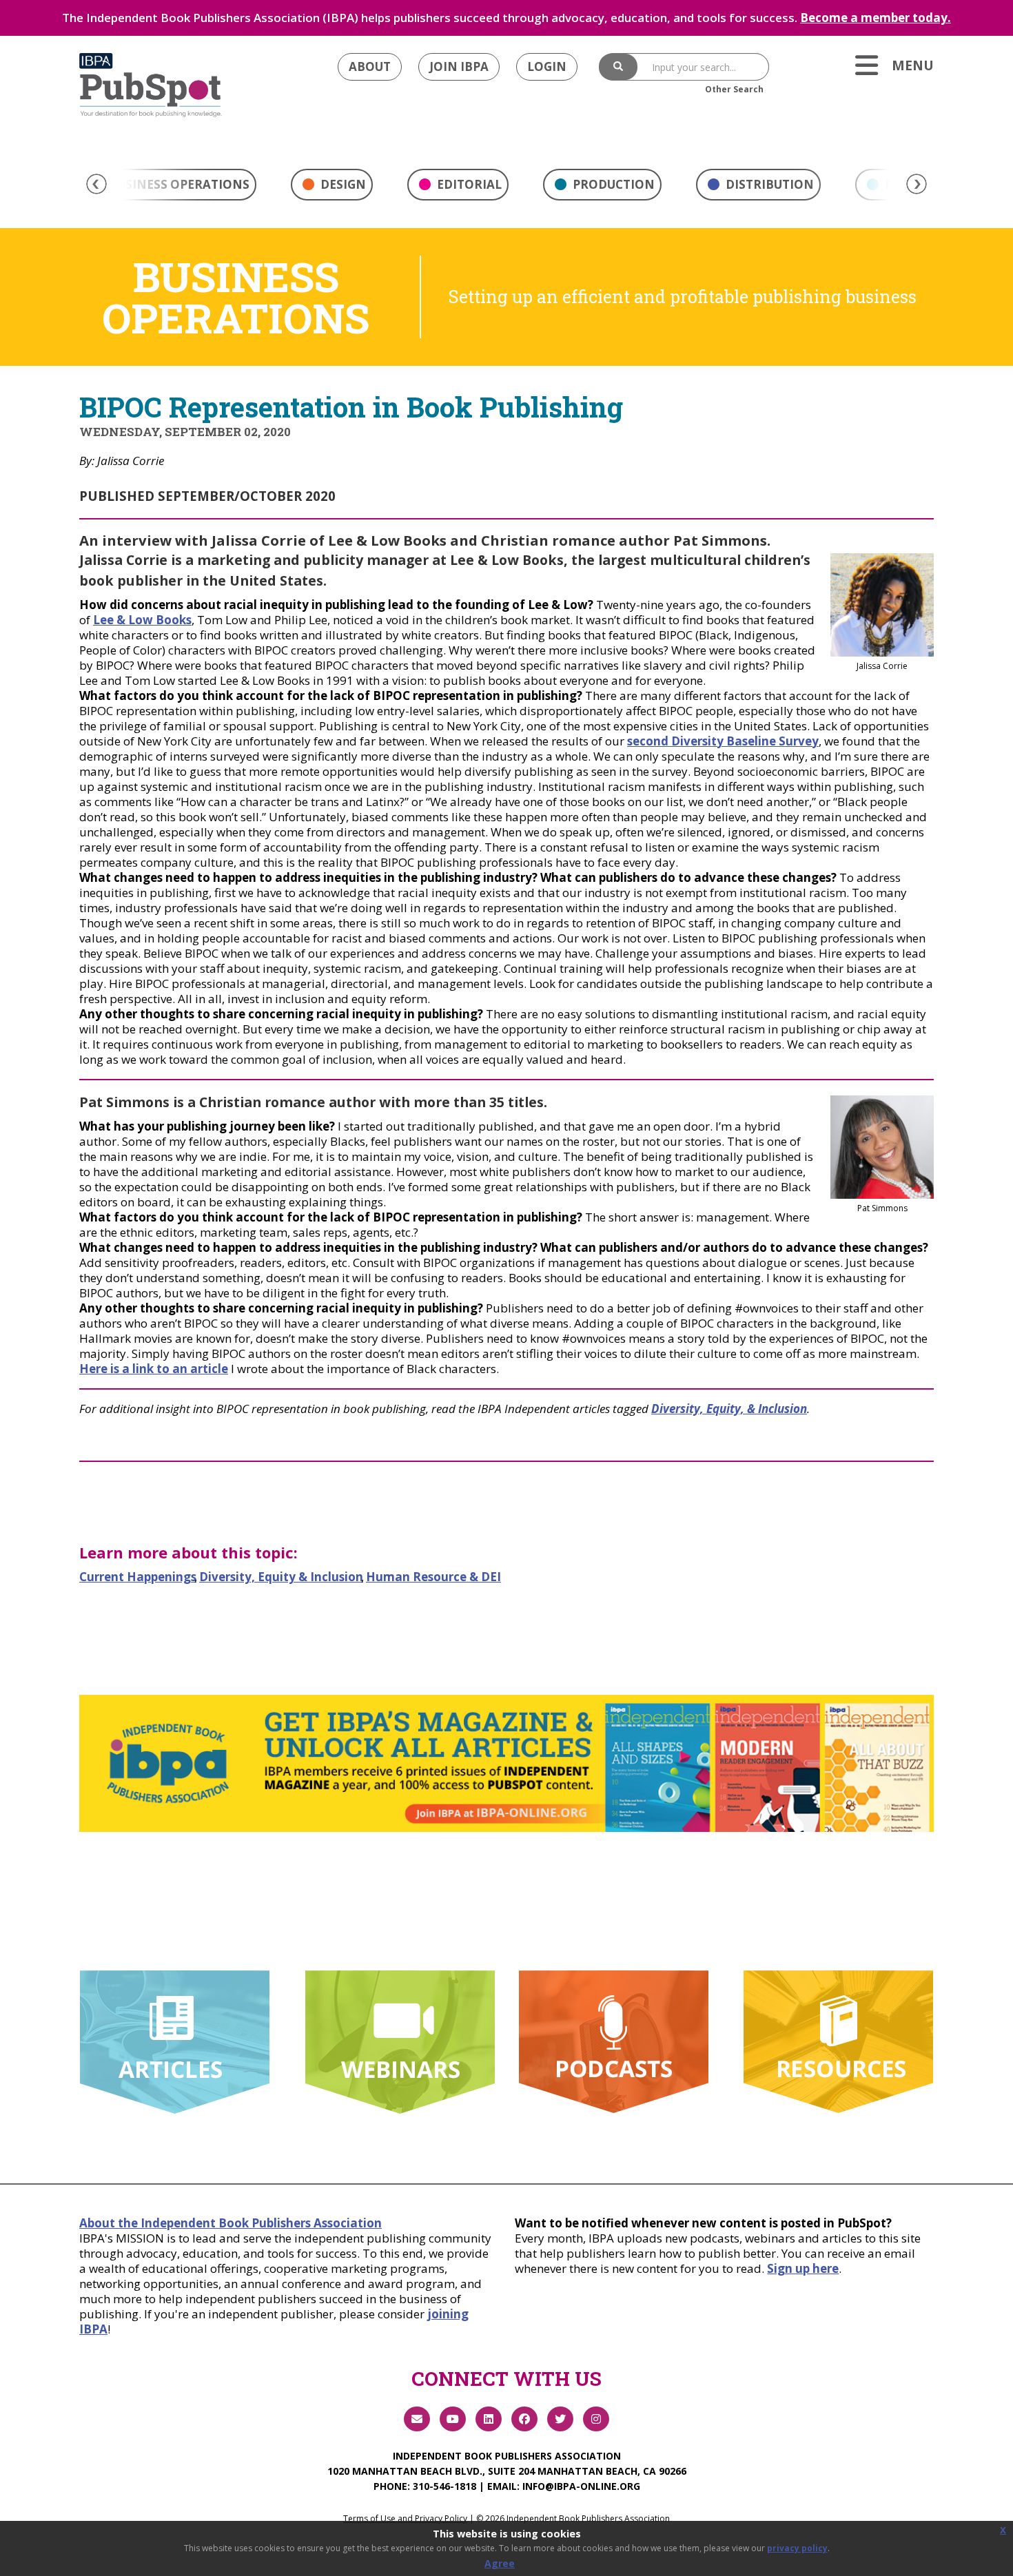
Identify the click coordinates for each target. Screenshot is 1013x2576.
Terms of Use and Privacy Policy (405, 2518)
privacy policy (797, 2548)
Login (547, 66)
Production (612, 184)
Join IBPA (459, 66)
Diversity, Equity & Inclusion (281, 1577)
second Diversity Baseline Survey (723, 741)
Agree (500, 2563)
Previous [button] (96, 184)
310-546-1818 (444, 2486)
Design (342, 184)
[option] (332, 188)
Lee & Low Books (142, 620)
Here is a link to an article (154, 1369)
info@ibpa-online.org (581, 2486)
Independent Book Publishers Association (507, 2456)
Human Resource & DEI (433, 1577)
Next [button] (917, 184)
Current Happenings (138, 1577)
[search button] (618, 67)
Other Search (734, 89)
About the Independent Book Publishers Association (231, 2223)
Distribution (768, 184)
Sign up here (803, 2268)
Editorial (468, 184)
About (370, 66)
